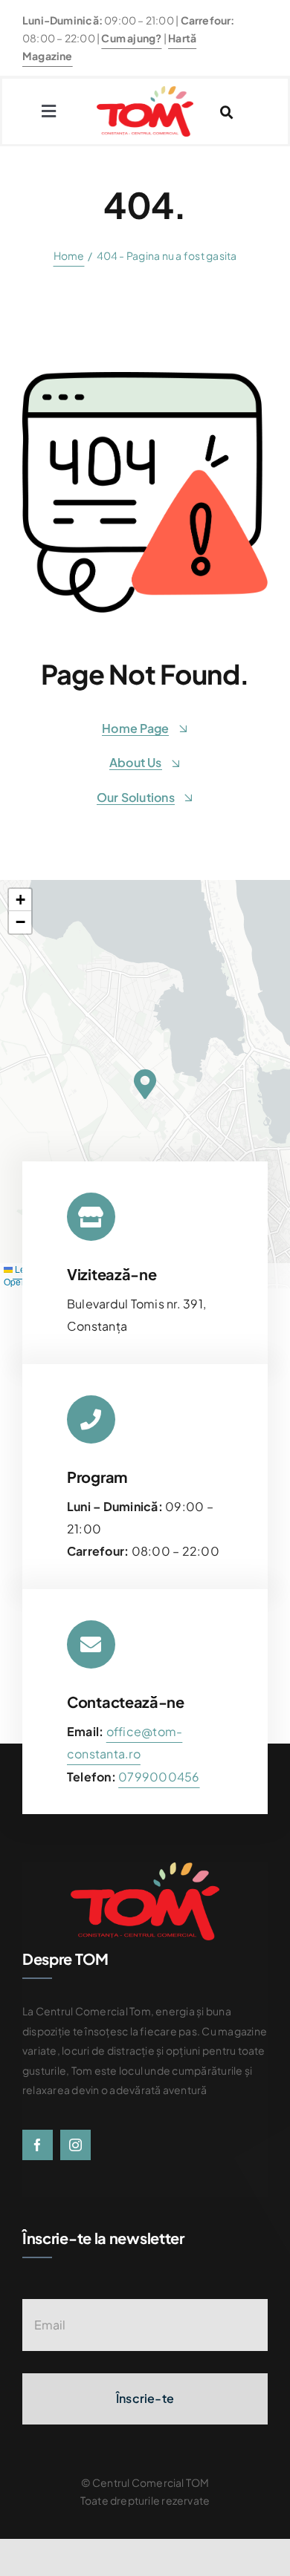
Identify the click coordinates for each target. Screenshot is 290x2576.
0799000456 (159, 1777)
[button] (145, 1084)
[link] (159, 1777)
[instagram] (75, 2145)
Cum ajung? (131, 38)
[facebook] (38, 2145)
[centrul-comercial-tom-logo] (145, 92)
